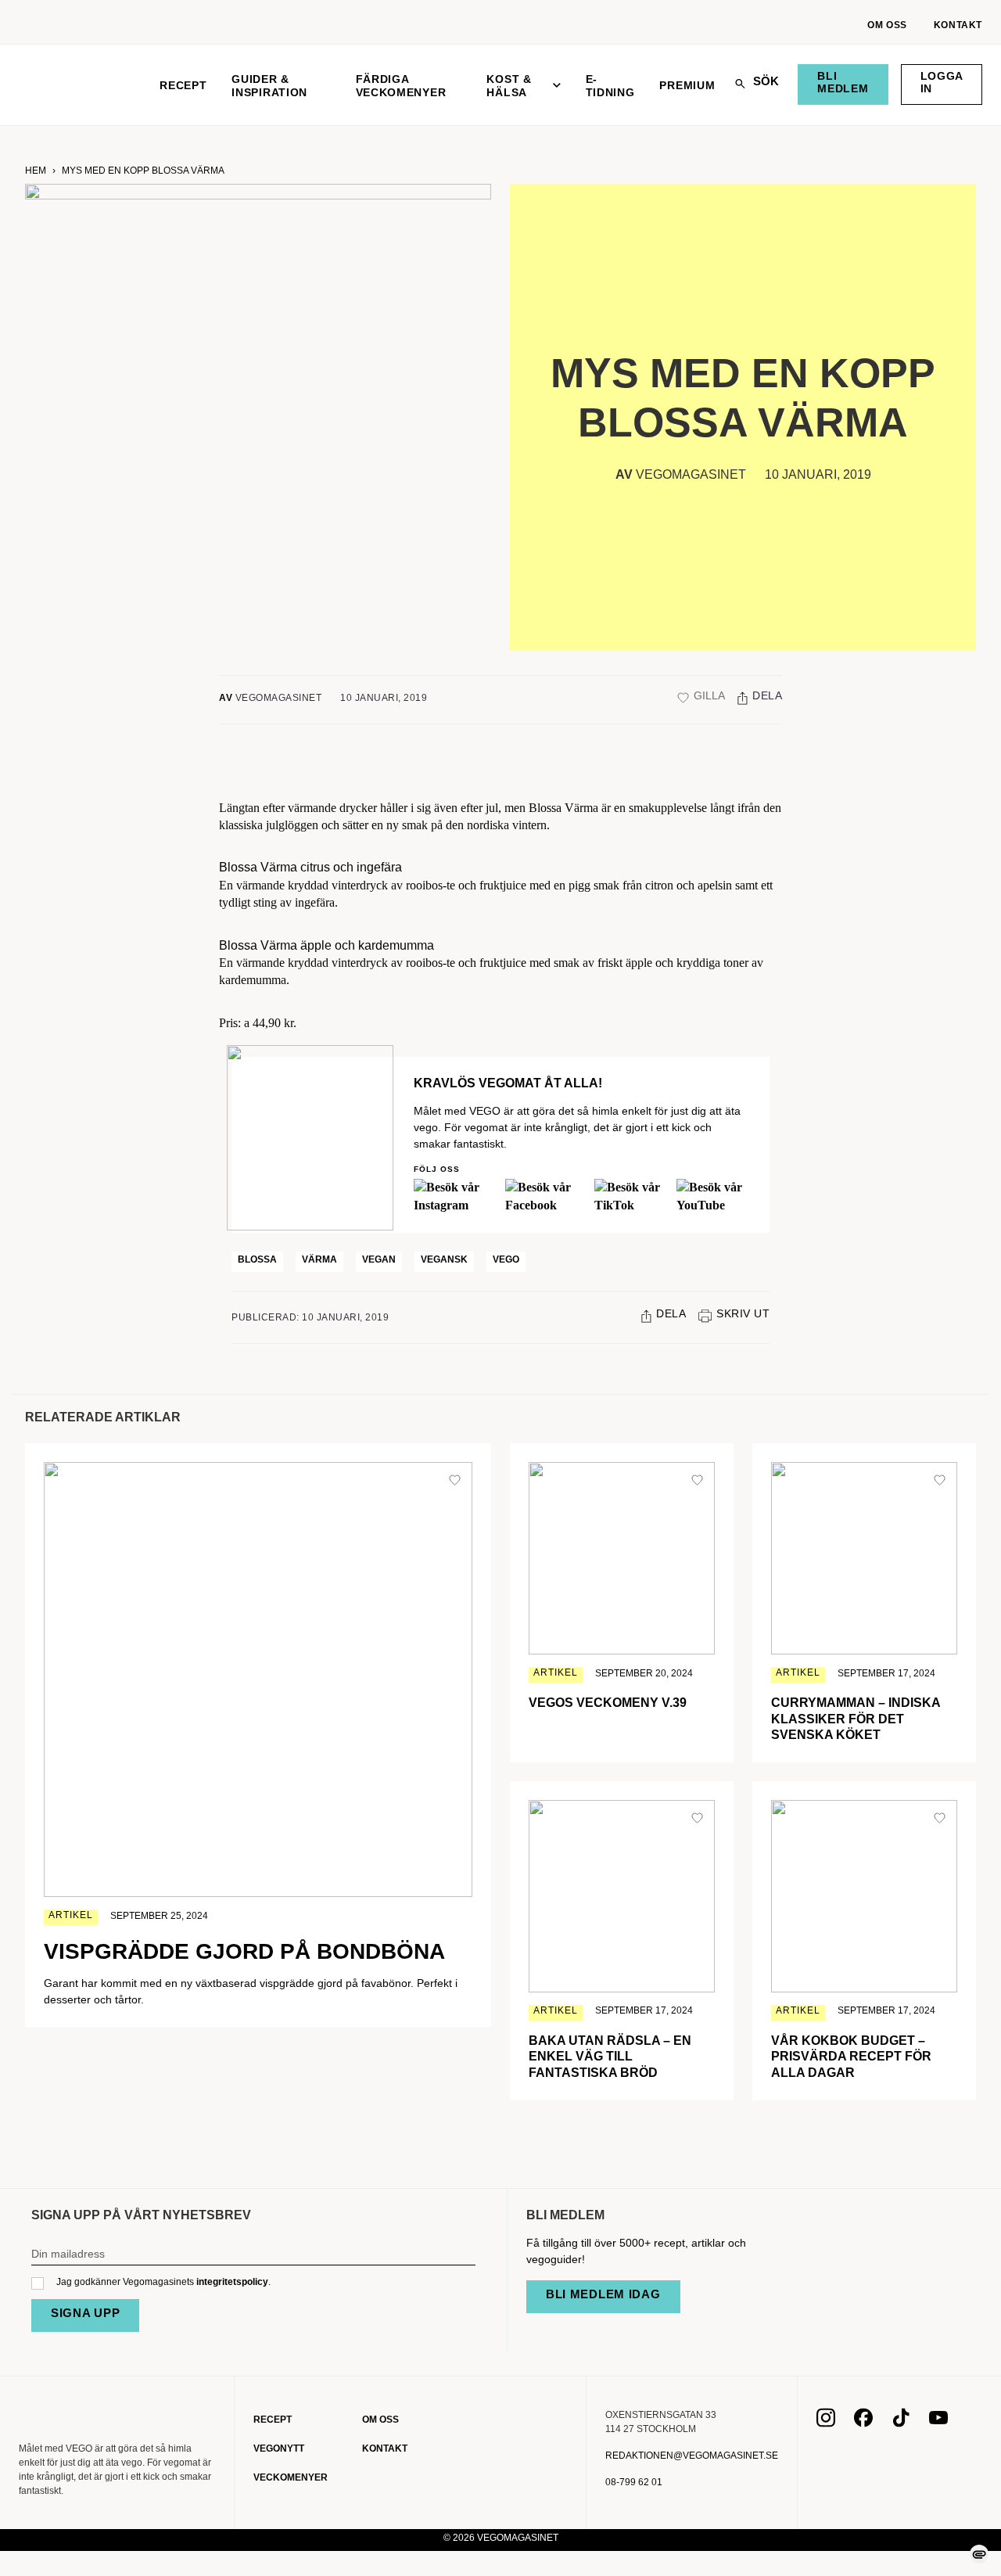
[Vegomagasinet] (77, 85)
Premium (687, 85)
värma (319, 1259)
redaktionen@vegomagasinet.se (692, 2456)
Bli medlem (843, 82)
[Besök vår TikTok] (901, 2423)
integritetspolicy (232, 2282)
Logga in (942, 82)
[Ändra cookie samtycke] (979, 2554)
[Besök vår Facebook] (863, 2423)
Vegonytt (279, 2448)
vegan (379, 1259)
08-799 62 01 (634, 2482)
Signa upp (85, 2313)
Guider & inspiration (269, 86)
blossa (257, 1259)
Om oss (887, 25)
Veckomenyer (291, 2477)
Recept (183, 85)
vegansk (444, 1259)
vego (506, 1259)
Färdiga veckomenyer (401, 86)
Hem (36, 171)
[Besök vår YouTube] (938, 2423)
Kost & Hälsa (509, 86)
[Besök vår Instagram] (826, 2423)
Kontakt (958, 25)
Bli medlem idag (603, 2294)
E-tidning (610, 86)
